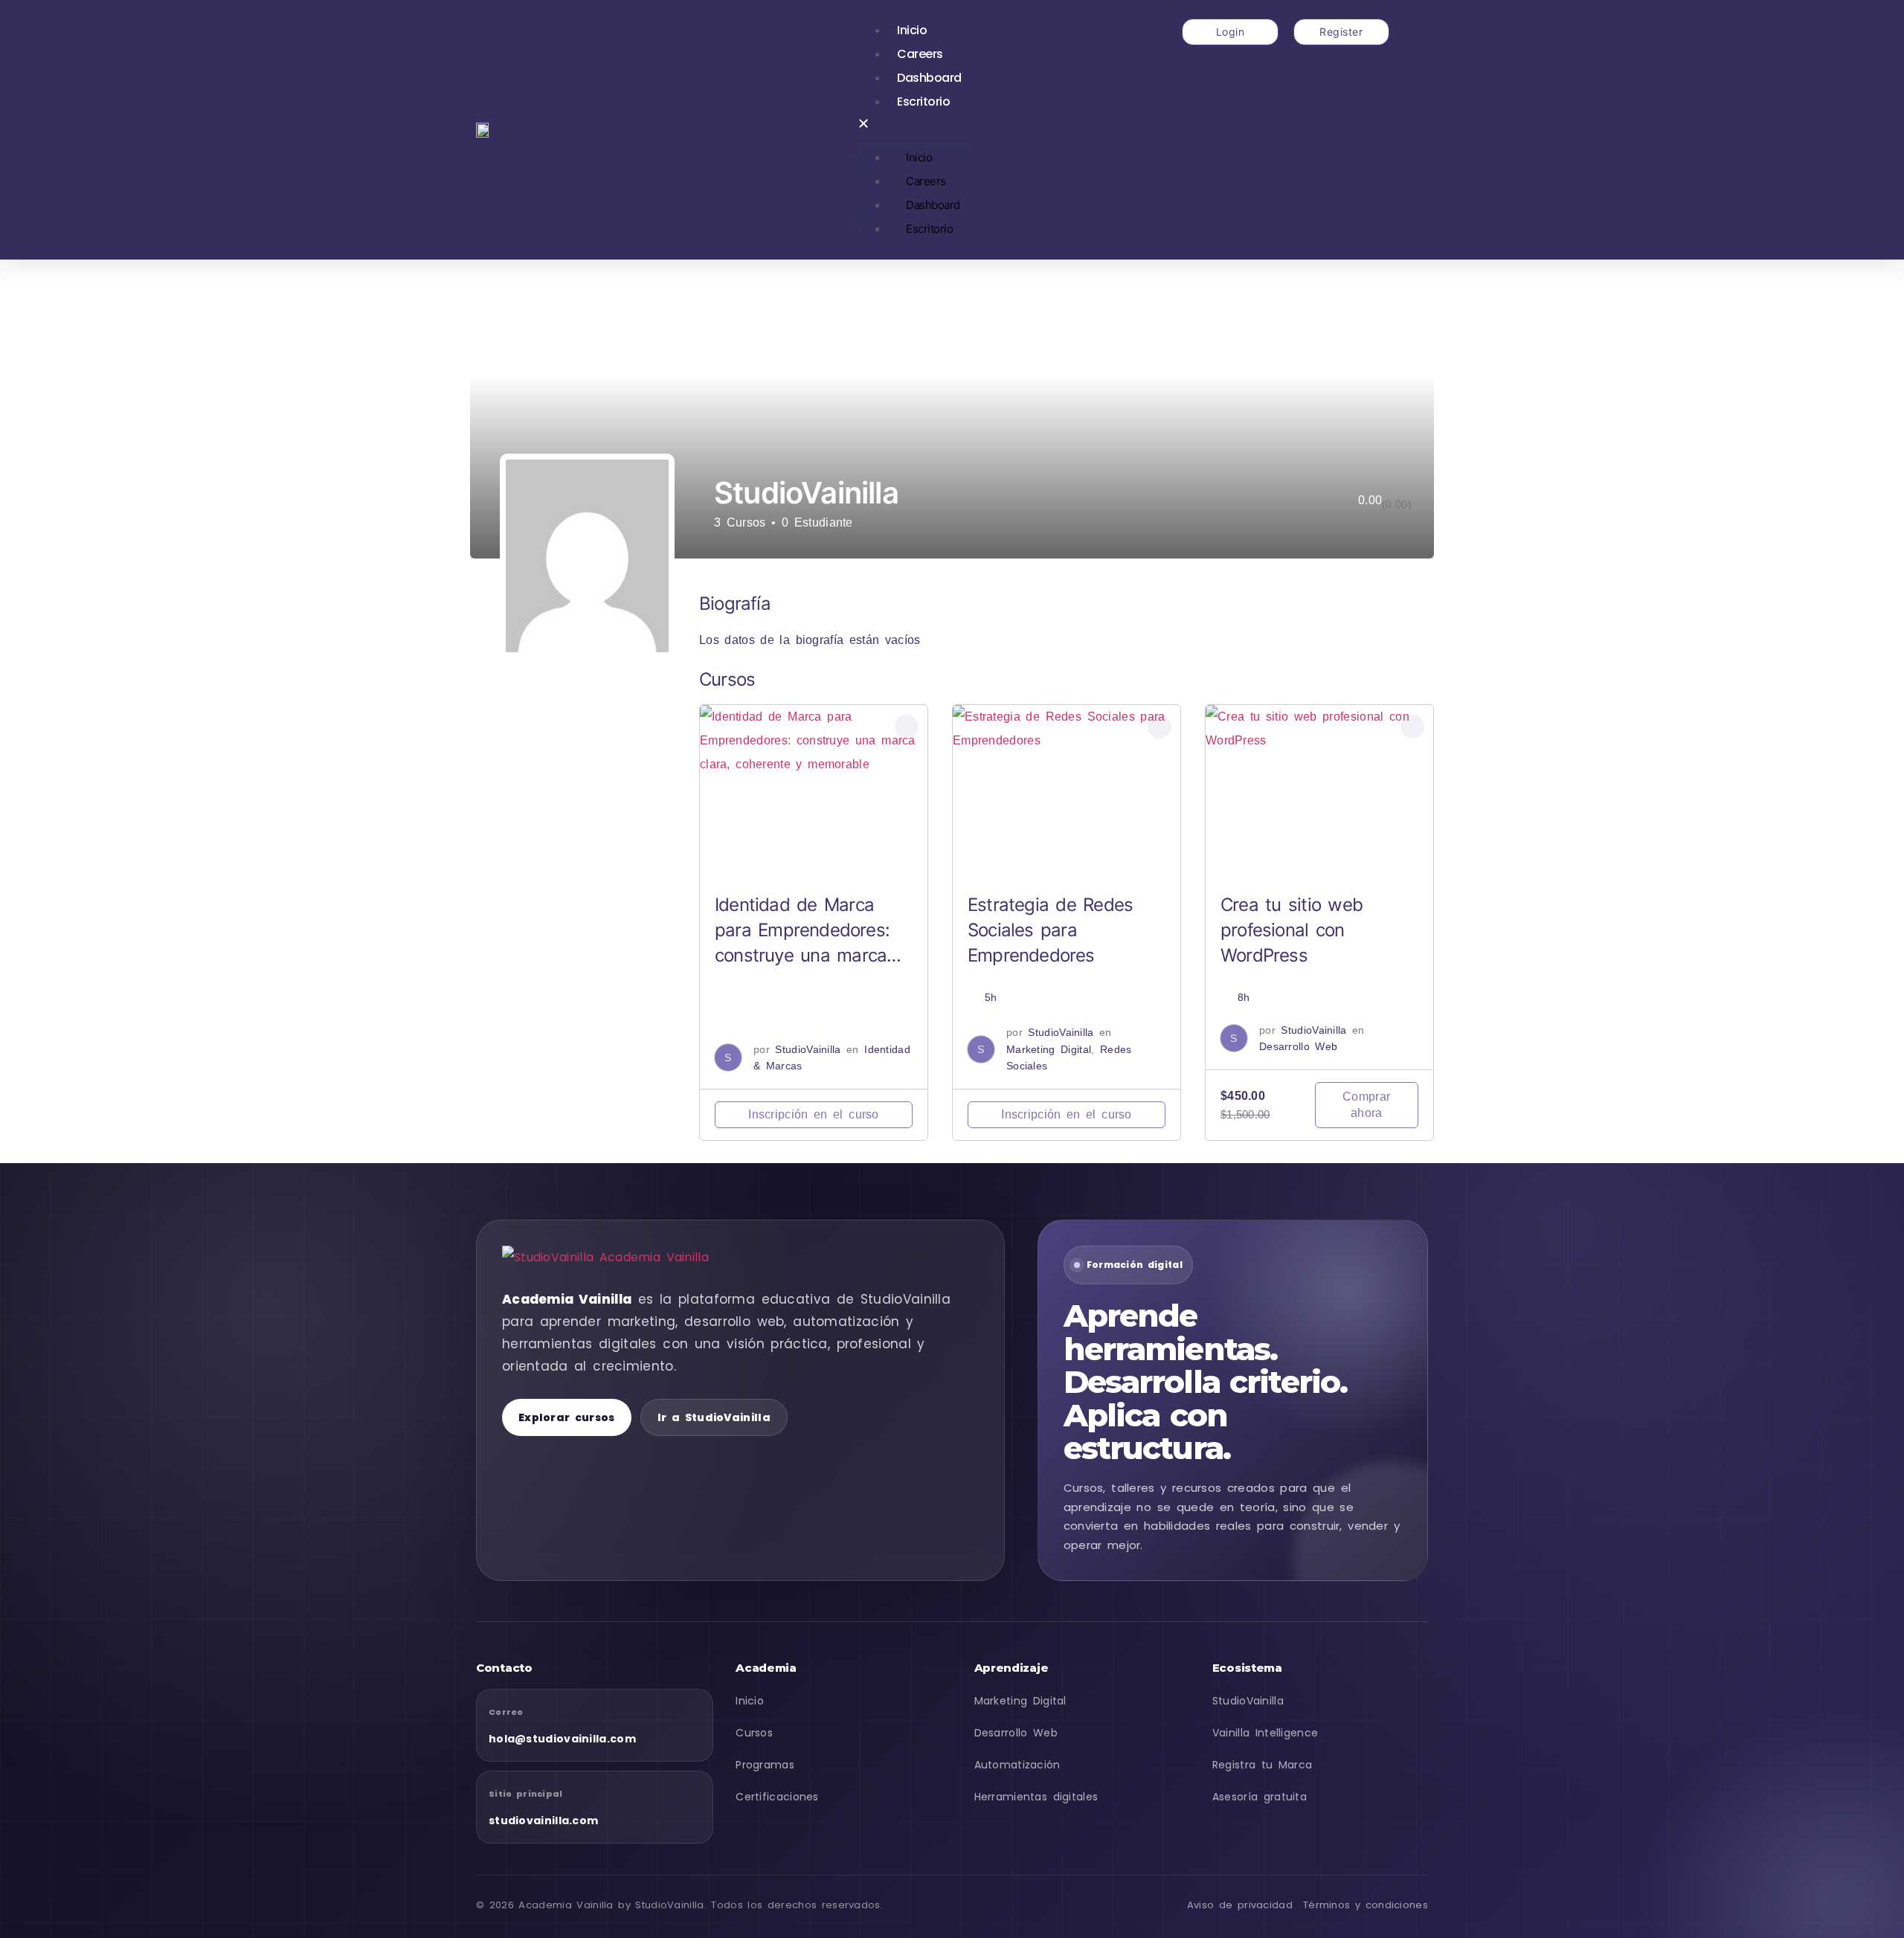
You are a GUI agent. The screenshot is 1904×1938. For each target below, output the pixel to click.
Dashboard (929, 78)
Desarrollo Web (1298, 1046)
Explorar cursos (567, 1417)
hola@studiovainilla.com (562, 1739)
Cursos (754, 1733)
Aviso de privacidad (1240, 1905)
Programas (765, 1765)
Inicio (912, 30)
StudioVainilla (808, 1049)
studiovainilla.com (543, 1821)
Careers (920, 54)
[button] (918, 126)
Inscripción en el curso (814, 1114)
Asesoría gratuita (1260, 1797)
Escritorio (923, 102)
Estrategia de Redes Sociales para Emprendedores (1050, 930)
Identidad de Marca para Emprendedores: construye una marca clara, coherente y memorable (802, 955)
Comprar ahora (1366, 1105)
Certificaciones (777, 1797)
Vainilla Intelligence (1265, 1733)
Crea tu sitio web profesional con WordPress (1292, 930)
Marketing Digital (1049, 1049)
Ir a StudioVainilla (714, 1417)
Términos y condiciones (1366, 1905)
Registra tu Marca (1263, 1765)
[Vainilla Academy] (617, 1258)
